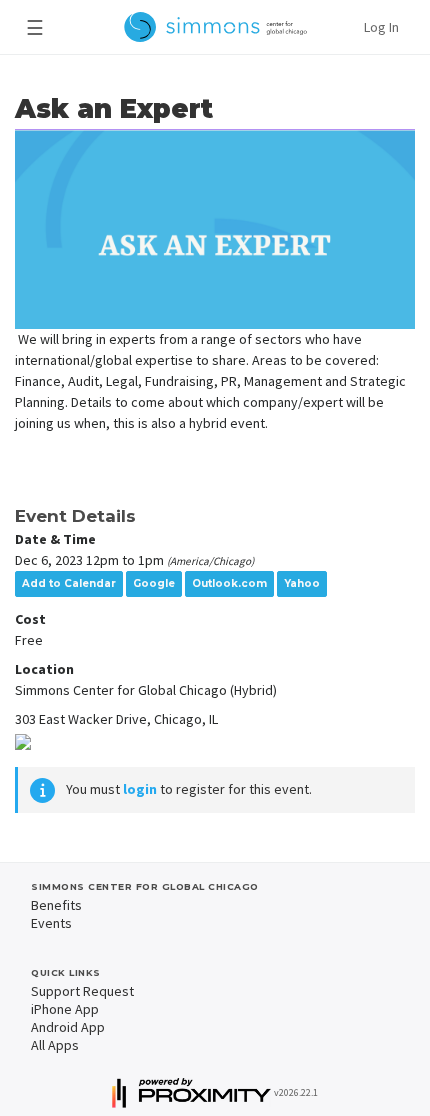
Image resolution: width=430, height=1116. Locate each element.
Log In (381, 27)
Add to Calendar (69, 583)
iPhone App (65, 1009)
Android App (68, 1027)
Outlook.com (229, 583)
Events (51, 923)
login (140, 789)
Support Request (82, 991)
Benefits (56, 905)
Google (154, 583)
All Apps (55, 1045)
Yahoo (302, 583)
